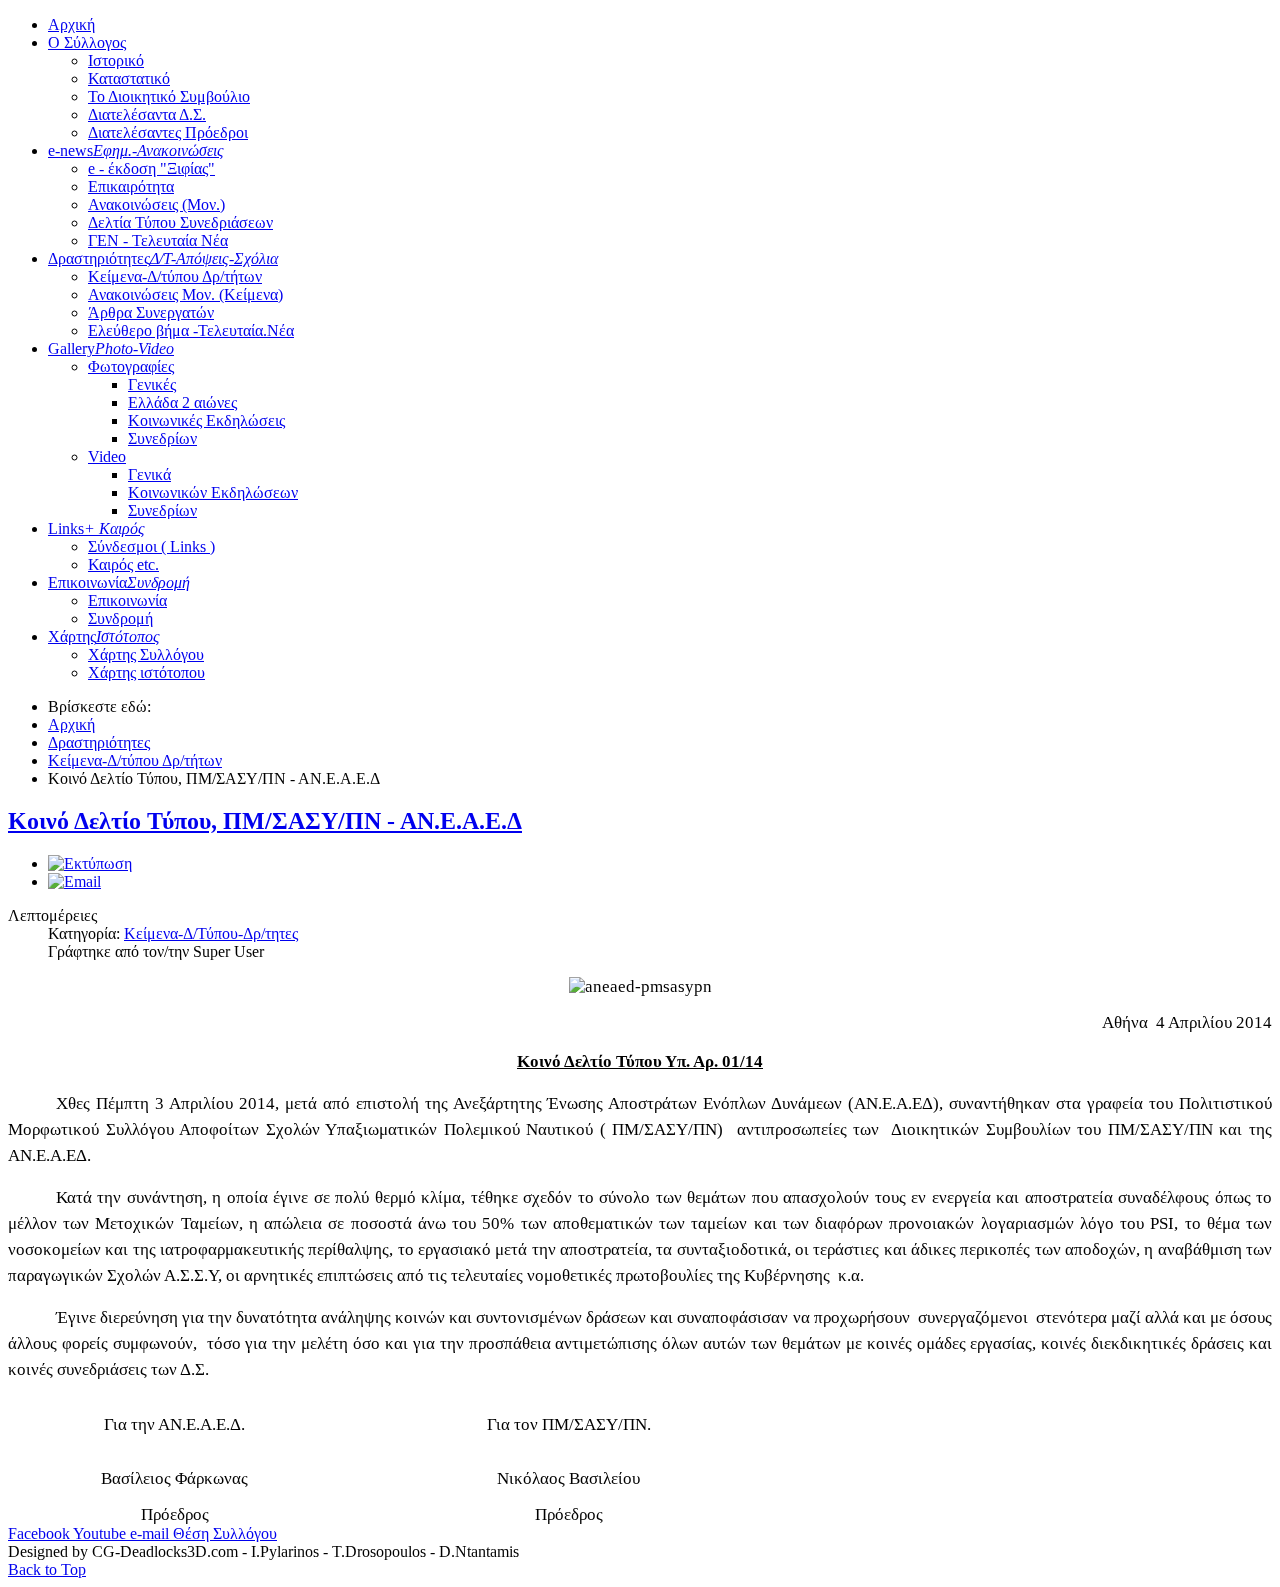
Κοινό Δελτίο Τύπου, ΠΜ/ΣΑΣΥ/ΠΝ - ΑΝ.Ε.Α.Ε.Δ (265, 821)
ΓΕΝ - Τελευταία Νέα (158, 240)
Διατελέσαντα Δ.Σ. (147, 114)
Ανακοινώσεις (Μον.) (156, 204)
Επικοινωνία (119, 582)
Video (107, 456)
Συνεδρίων (162, 438)
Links (96, 528)
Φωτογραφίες (131, 366)
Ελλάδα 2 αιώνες (182, 402)
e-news (136, 150)
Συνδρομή (120, 618)
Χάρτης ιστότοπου (146, 672)
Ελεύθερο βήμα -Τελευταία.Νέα (191, 330)
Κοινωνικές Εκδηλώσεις (206, 420)
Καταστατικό (129, 78)
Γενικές (152, 384)
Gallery (111, 348)
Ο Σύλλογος (87, 42)
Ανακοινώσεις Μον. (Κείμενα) (185, 294)
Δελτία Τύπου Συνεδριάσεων (180, 222)
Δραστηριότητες (163, 258)
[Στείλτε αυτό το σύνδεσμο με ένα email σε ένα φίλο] (74, 881)
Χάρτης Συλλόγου (146, 654)
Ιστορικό (116, 60)
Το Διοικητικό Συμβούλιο (169, 96)
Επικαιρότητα (131, 186)
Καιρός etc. (123, 564)
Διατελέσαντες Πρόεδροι (168, 132)
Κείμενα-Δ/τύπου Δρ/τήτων (175, 276)
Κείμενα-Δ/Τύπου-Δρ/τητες (211, 933)
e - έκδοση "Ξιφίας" (151, 168)
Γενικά (149, 474)
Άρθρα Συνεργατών (151, 312)
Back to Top (47, 1569)
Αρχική (71, 24)
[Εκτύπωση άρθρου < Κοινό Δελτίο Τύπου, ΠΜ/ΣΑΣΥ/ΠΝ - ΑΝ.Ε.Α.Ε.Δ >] (90, 863)
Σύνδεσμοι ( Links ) (151, 546)
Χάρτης (104, 636)
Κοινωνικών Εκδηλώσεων (213, 492)
